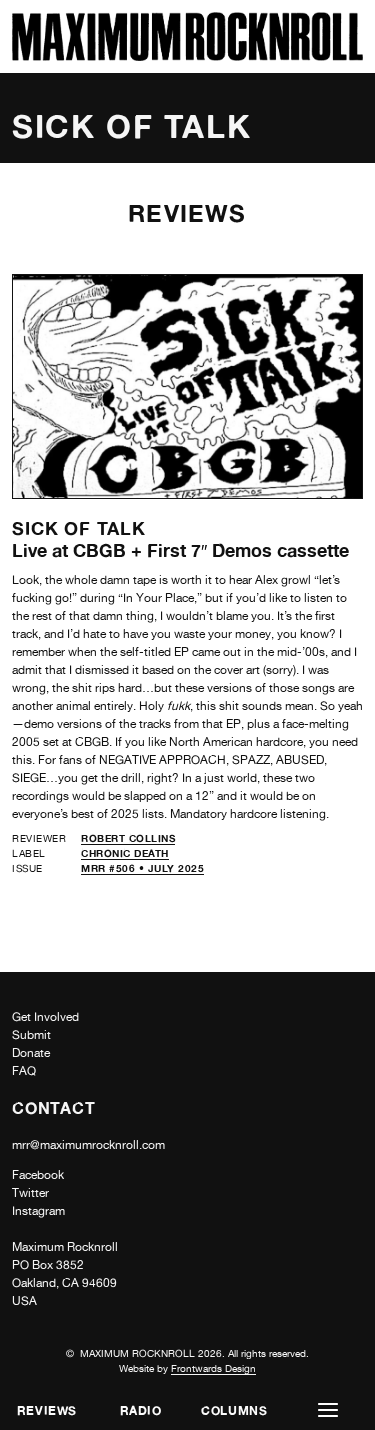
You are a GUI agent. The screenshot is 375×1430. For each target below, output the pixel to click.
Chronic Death (125, 853)
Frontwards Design (213, 1368)
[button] (328, 1410)
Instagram (38, 1211)
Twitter (30, 1193)
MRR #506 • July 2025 (142, 868)
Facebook (38, 1175)
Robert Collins (128, 838)
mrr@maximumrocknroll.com (88, 1145)
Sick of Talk (79, 528)
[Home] (187, 55)
